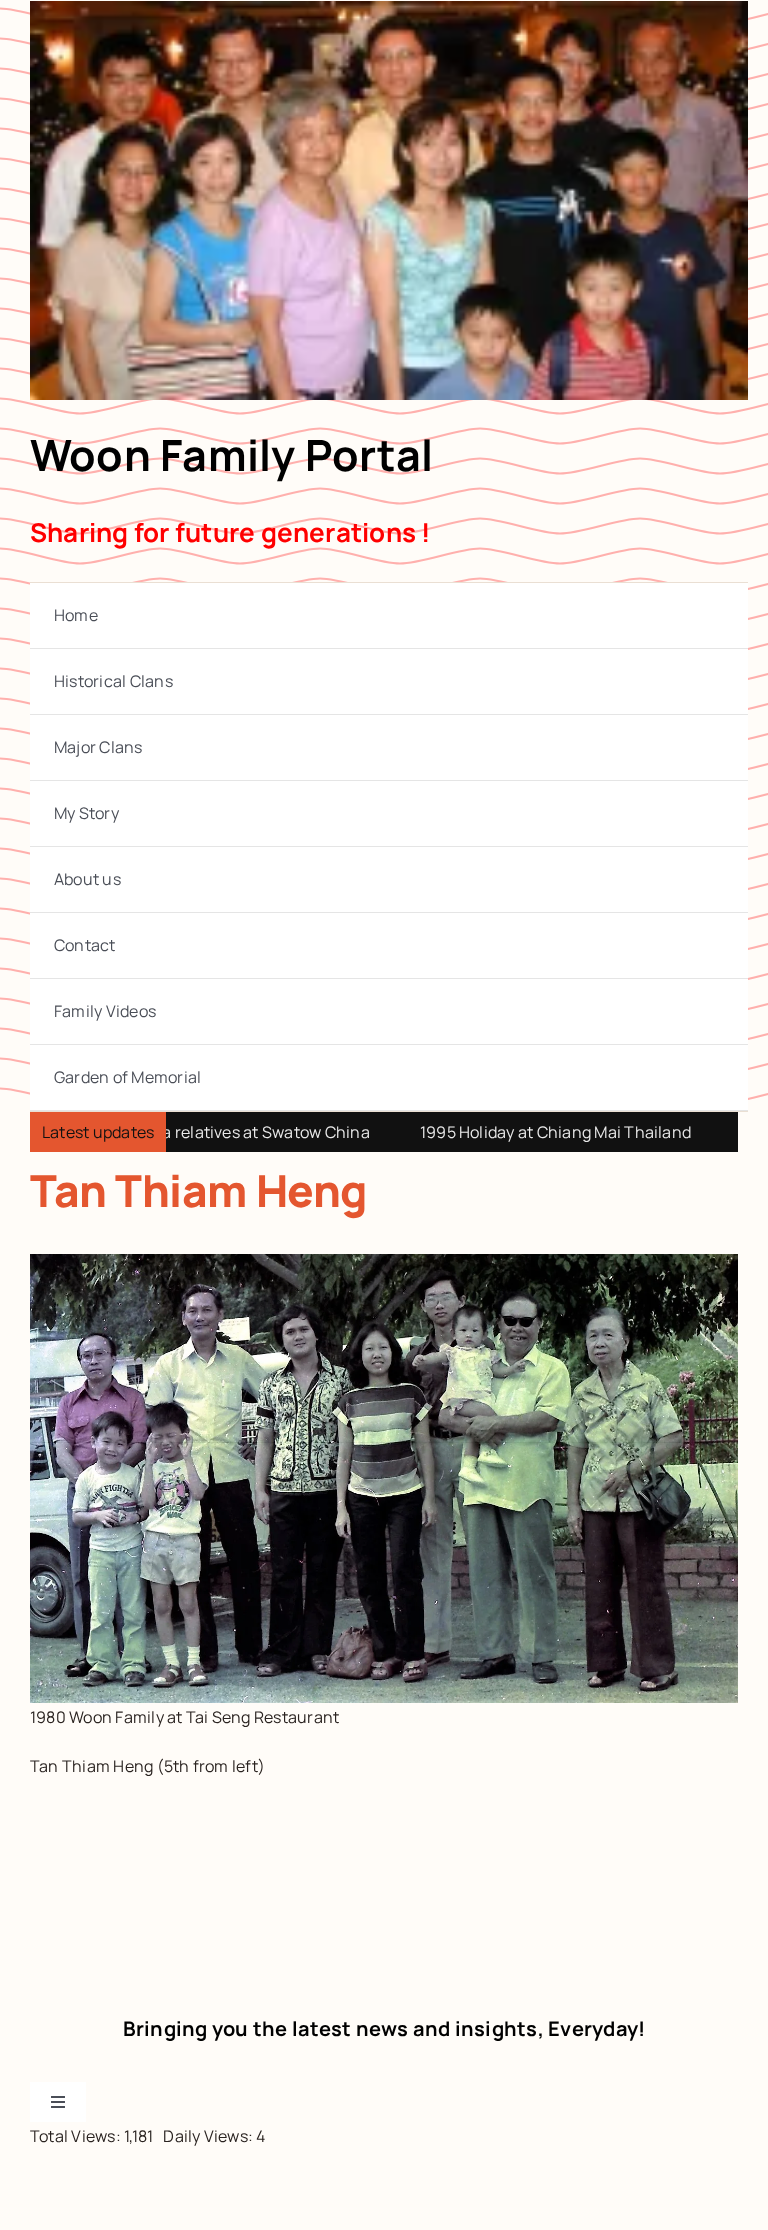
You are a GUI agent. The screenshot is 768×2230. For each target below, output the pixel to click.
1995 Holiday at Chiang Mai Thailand (489, 1132)
